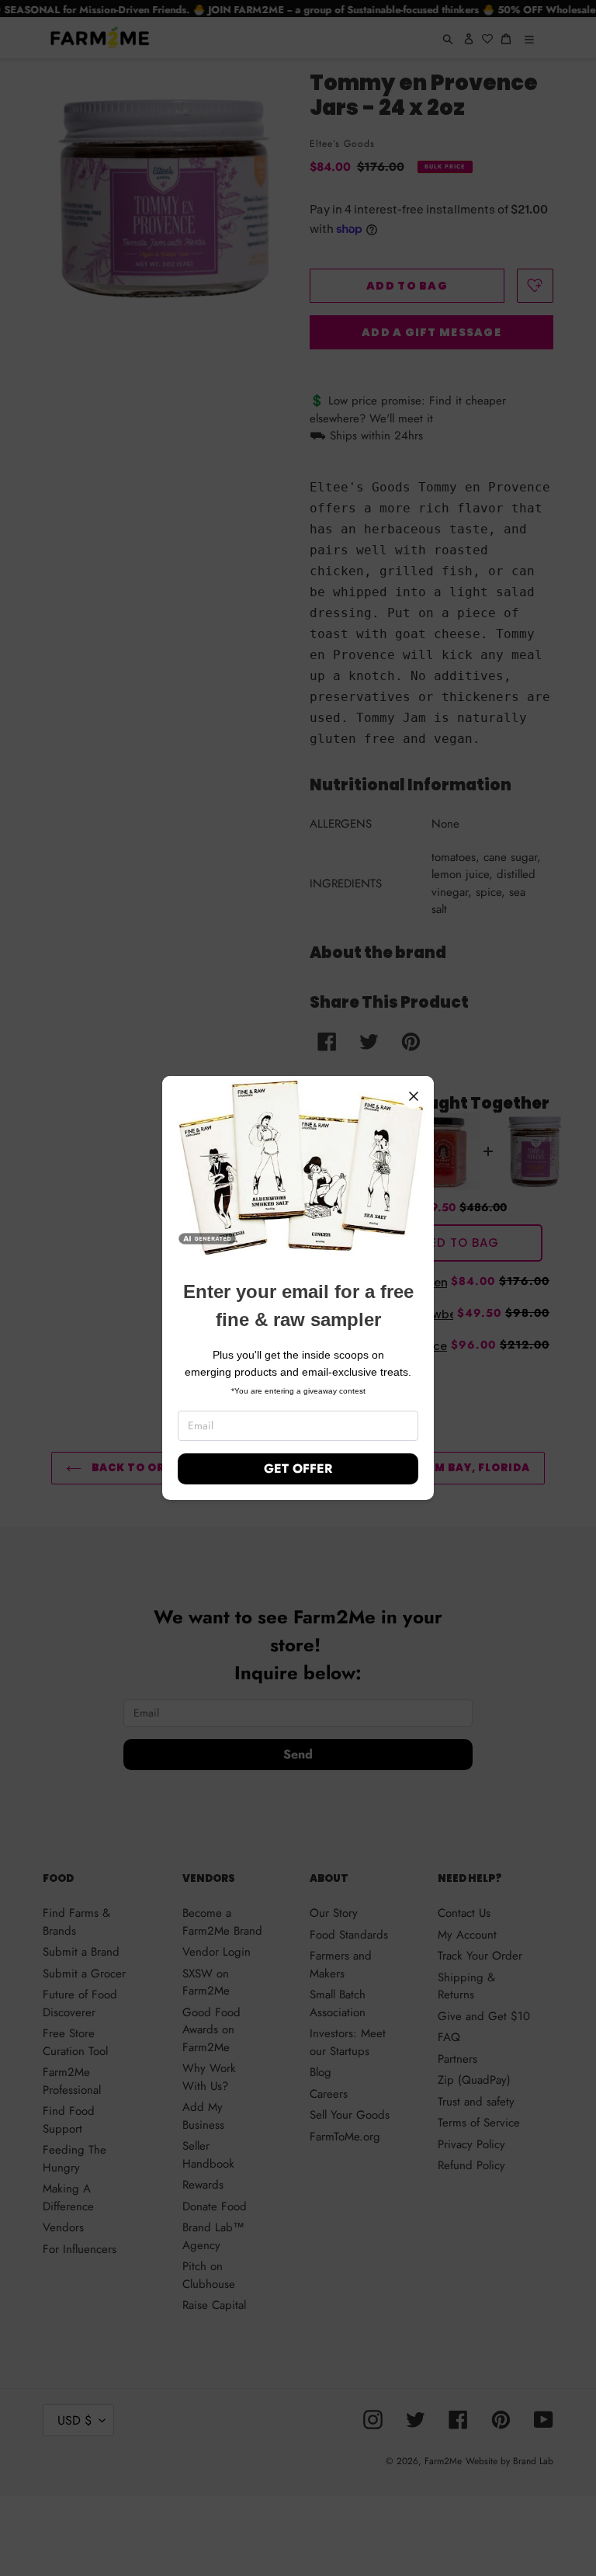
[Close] (414, 1096)
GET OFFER (298, 1469)
